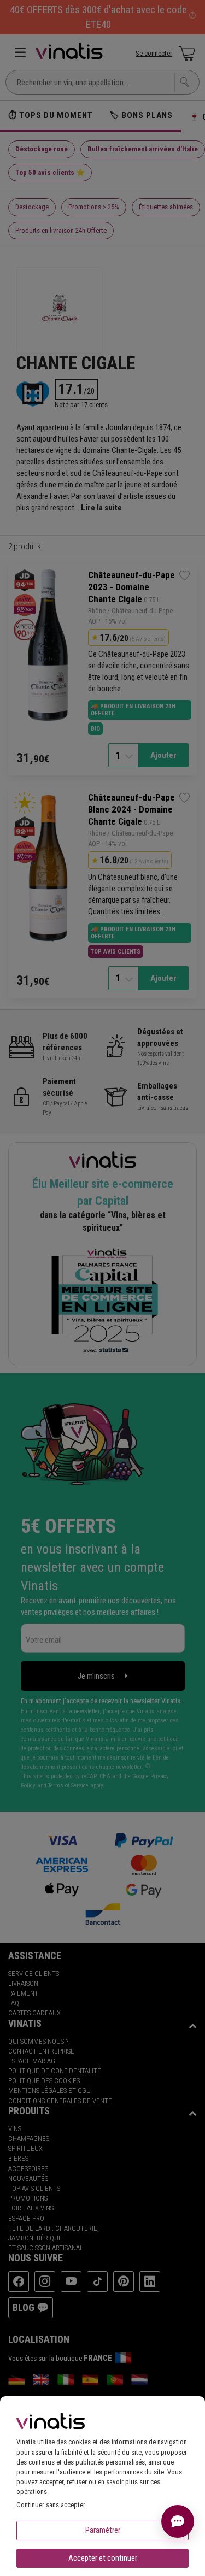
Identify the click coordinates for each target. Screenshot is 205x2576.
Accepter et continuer (103, 2558)
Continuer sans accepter (51, 2505)
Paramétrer (103, 2530)
